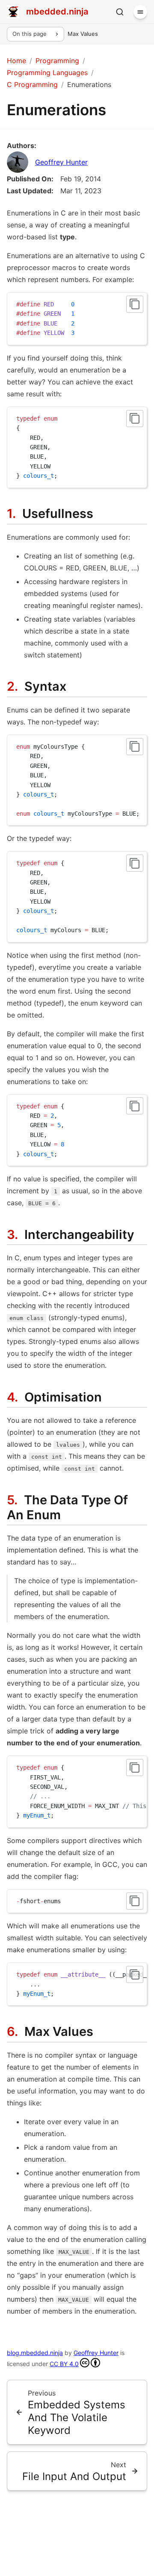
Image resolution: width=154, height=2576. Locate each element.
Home (16, 61)
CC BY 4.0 (64, 2364)
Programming (57, 61)
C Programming (32, 84)
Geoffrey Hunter (61, 162)
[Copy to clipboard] (135, 304)
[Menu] (140, 12)
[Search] (120, 12)
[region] (77, 780)
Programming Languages (47, 73)
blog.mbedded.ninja (35, 2353)
